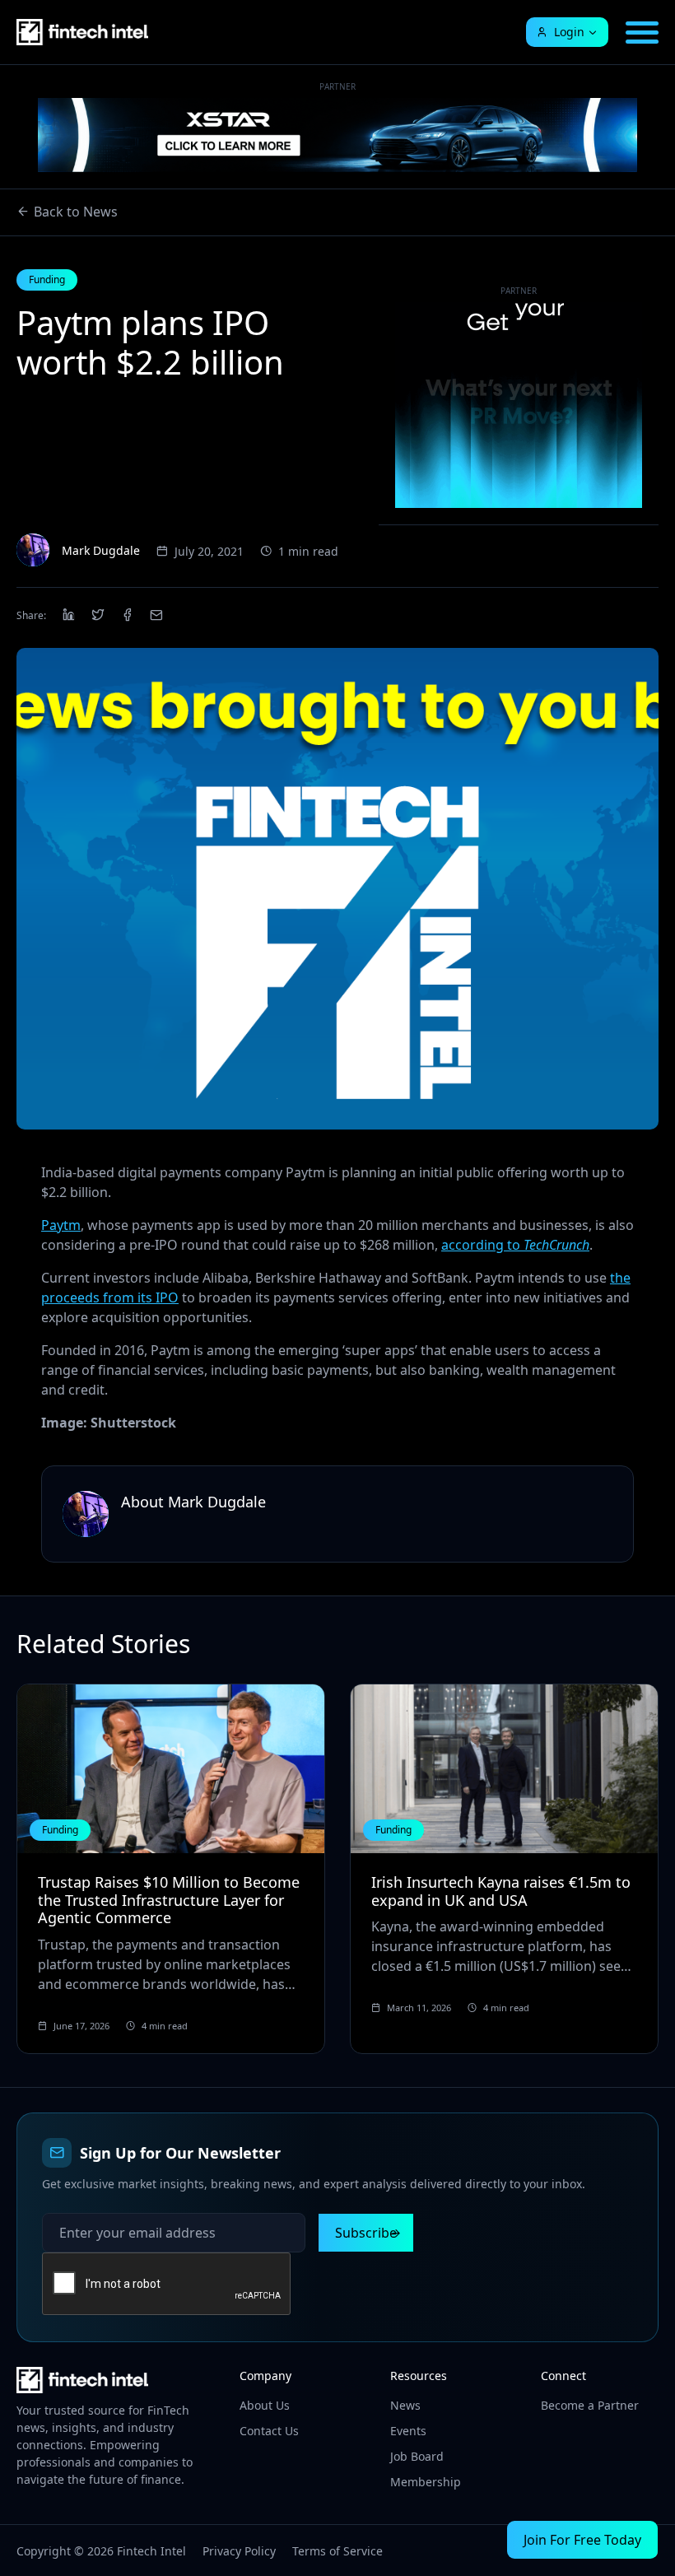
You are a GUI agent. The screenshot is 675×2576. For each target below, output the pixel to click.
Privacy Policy (239, 2551)
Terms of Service (337, 2551)
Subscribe (366, 2233)
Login (569, 32)
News (405, 2405)
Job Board (417, 2456)
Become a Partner (590, 2405)
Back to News (76, 212)
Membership (426, 2482)
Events (408, 2431)
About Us (265, 2405)
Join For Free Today (582, 2540)
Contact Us (269, 2431)
